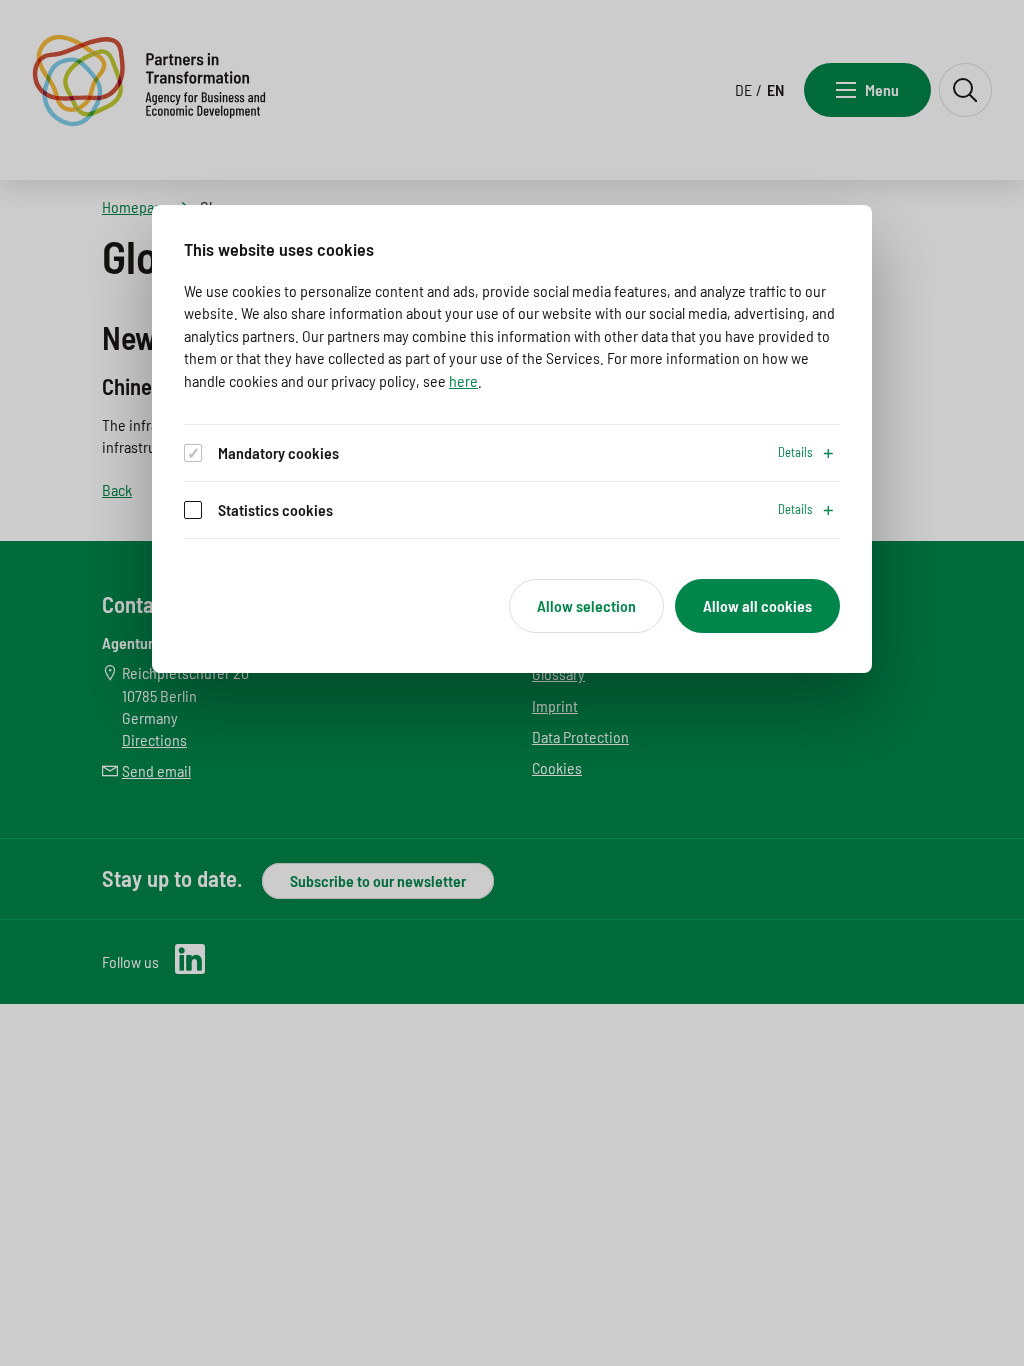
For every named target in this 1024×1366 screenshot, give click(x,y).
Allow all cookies (757, 605)
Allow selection (586, 605)
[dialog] (512, 439)
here (463, 380)
